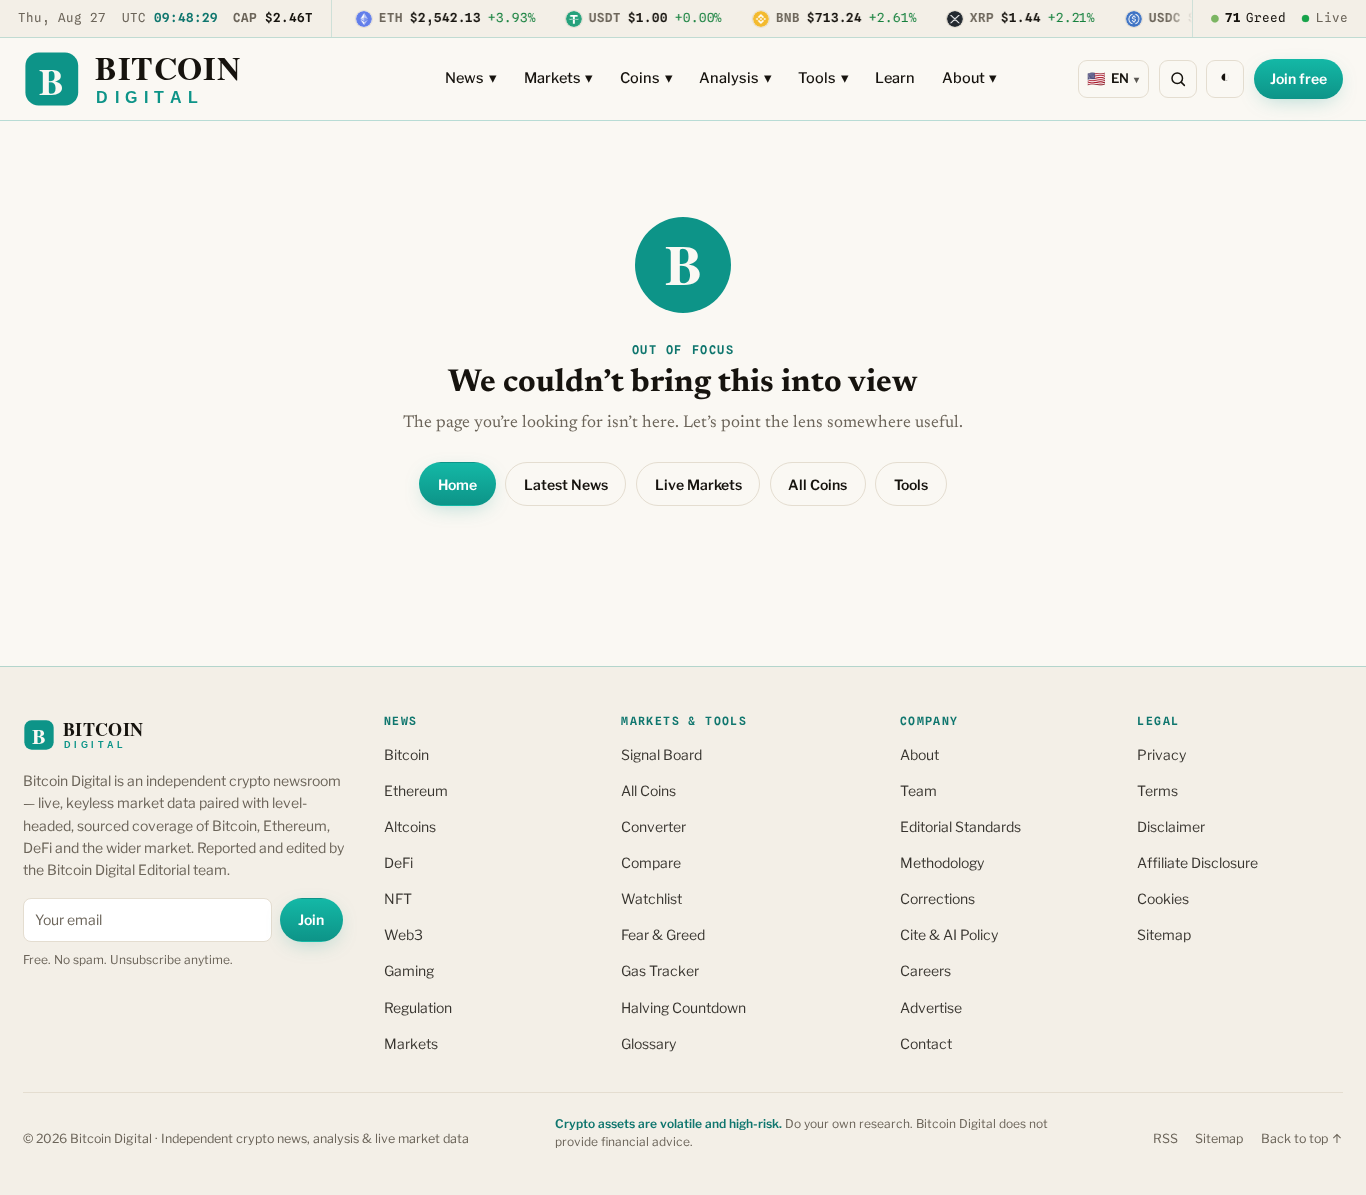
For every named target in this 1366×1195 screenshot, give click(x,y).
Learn (895, 78)
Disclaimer (1171, 826)
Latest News (566, 484)
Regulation (418, 1007)
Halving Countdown (683, 1007)
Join (311, 919)
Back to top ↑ (1302, 1138)
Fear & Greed (663, 934)
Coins (646, 78)
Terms (1157, 790)
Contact (926, 1043)
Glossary (648, 1043)
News (471, 78)
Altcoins (410, 826)
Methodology (942, 862)
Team (918, 790)
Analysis (735, 78)
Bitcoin (406, 754)
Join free (1298, 78)
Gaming (409, 970)
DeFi (398, 862)
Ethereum (416, 790)
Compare (651, 862)
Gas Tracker (660, 970)
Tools (823, 78)
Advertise (931, 1007)
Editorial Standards (960, 826)
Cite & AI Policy (949, 934)
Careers (925, 970)
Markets (559, 78)
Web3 (403, 934)
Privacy (1161, 754)
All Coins (817, 484)
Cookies (1163, 898)
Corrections (937, 898)
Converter (653, 826)
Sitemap (1164, 934)
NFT (398, 898)
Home (457, 484)
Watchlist (651, 898)
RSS (1165, 1138)
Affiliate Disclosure (1197, 862)
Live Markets (698, 484)
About (970, 78)
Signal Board (661, 754)
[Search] (1178, 79)
